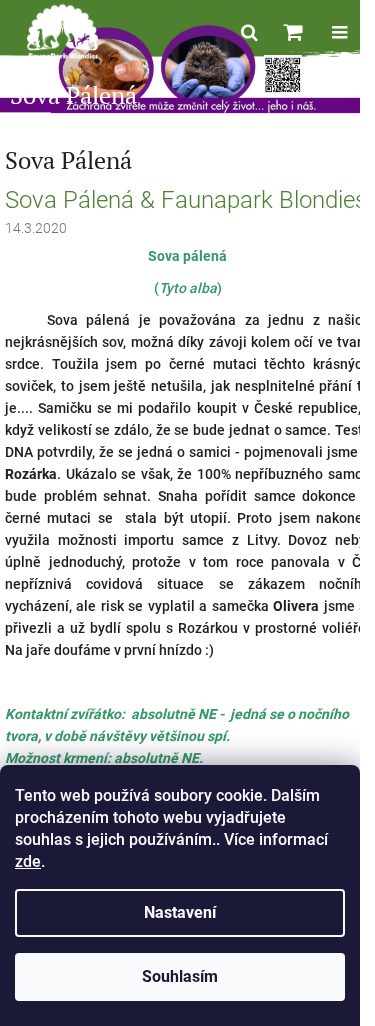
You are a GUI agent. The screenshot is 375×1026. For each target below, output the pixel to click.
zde (28, 861)
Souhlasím (180, 976)
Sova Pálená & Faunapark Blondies (186, 200)
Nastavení (180, 912)
